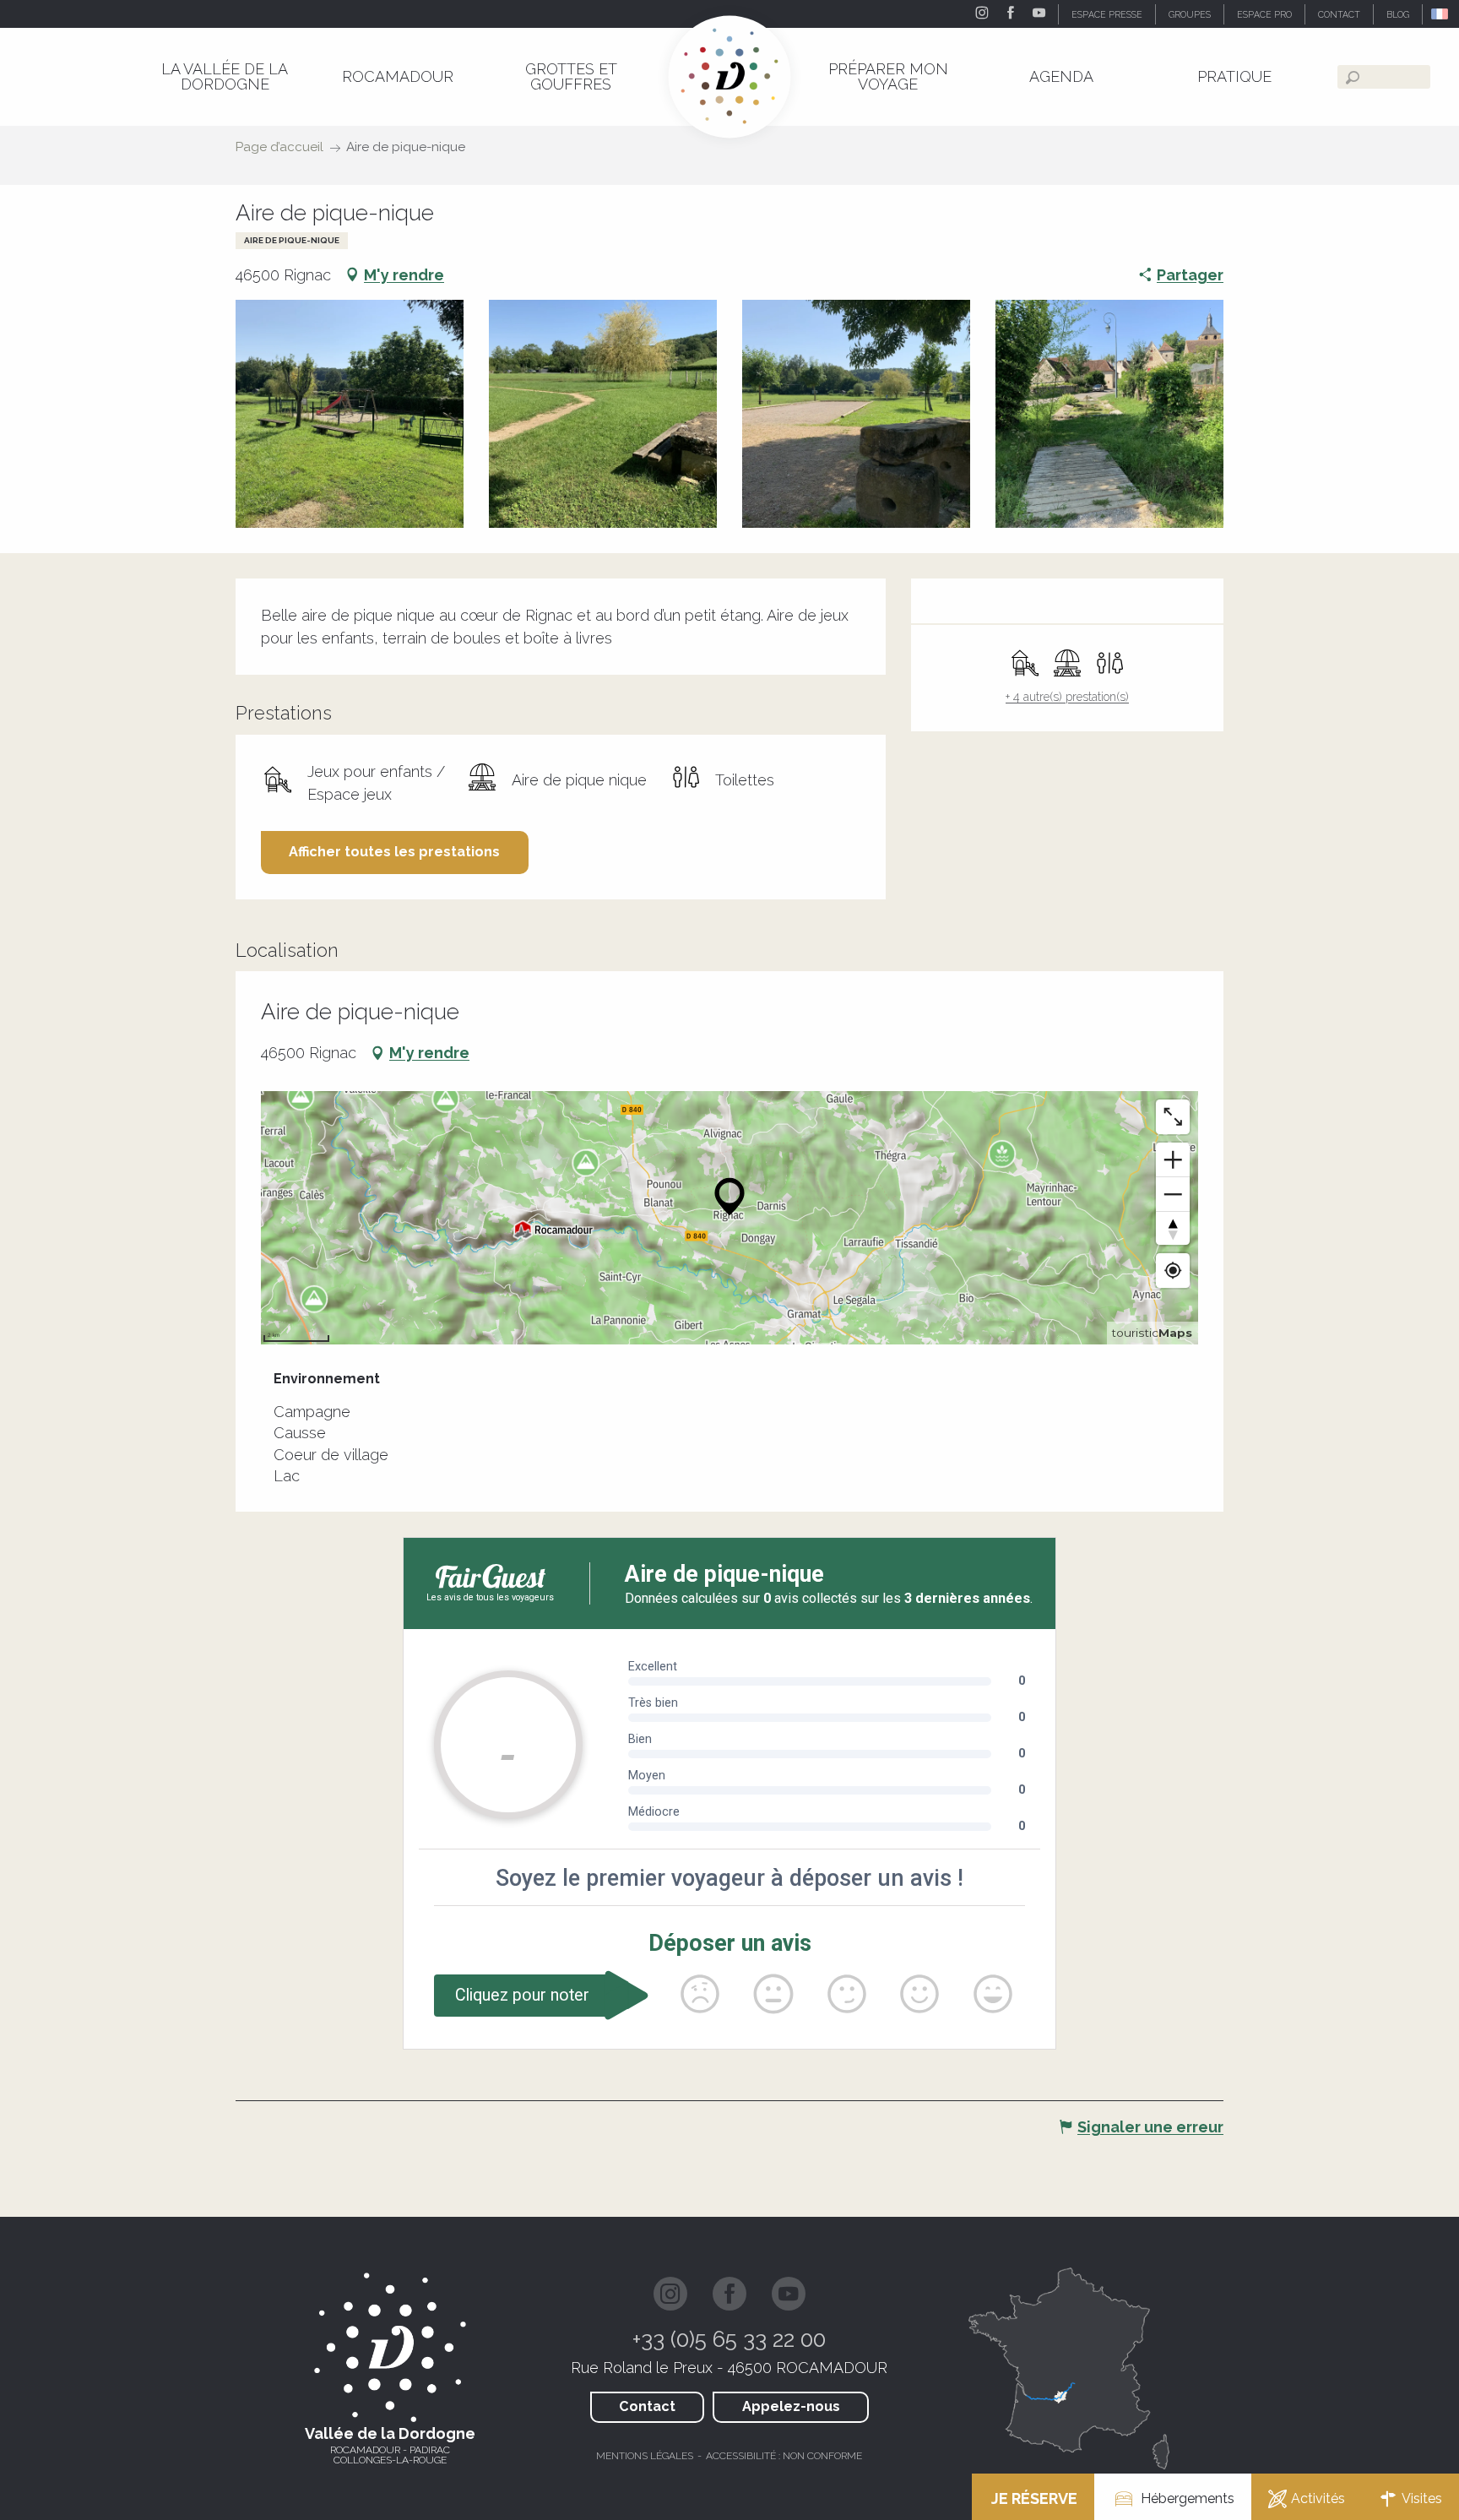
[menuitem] (224, 76)
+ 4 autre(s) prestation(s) (1067, 697)
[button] (1441, 14)
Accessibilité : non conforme (784, 2456)
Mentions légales (645, 2456)
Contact (647, 2406)
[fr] (1441, 14)
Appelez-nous (791, 2406)
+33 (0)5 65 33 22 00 (729, 2339)
